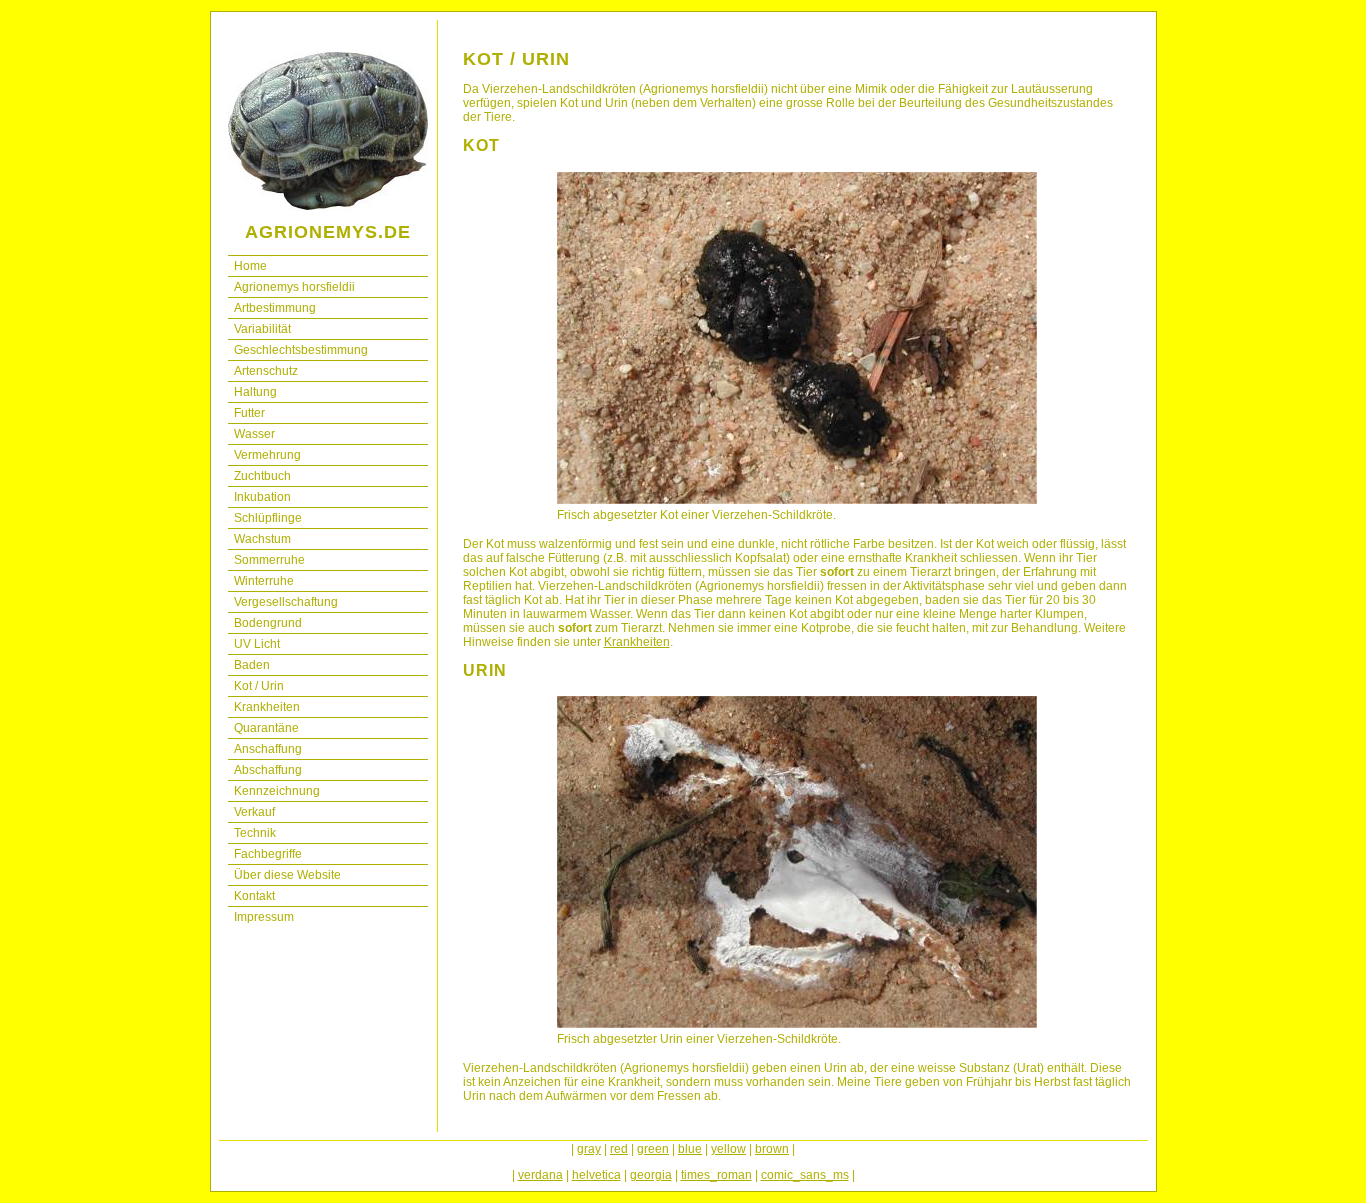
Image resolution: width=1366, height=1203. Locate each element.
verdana (540, 1175)
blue (690, 1149)
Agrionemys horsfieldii (294, 287)
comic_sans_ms (805, 1175)
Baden (252, 665)
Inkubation (262, 497)
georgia (651, 1175)
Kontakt (254, 896)
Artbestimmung (275, 308)
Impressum (264, 917)
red (619, 1149)
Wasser (254, 434)
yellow (728, 1149)
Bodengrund (268, 623)
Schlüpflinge (268, 518)
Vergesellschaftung (286, 602)
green (653, 1149)
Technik (255, 833)
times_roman (716, 1175)
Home (250, 266)
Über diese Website (287, 875)
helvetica (596, 1175)
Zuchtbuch (262, 476)
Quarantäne (266, 728)
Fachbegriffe (268, 854)
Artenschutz (266, 371)
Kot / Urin (259, 686)
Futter (249, 413)
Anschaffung (268, 749)
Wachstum (262, 539)
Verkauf (254, 812)
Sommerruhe (269, 560)
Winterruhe (264, 581)
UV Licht (257, 644)
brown (772, 1149)
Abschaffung (268, 770)
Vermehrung (267, 455)
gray (589, 1149)
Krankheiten (267, 707)
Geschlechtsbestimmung (301, 350)
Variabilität (262, 329)
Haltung (255, 392)
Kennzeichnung (277, 791)
